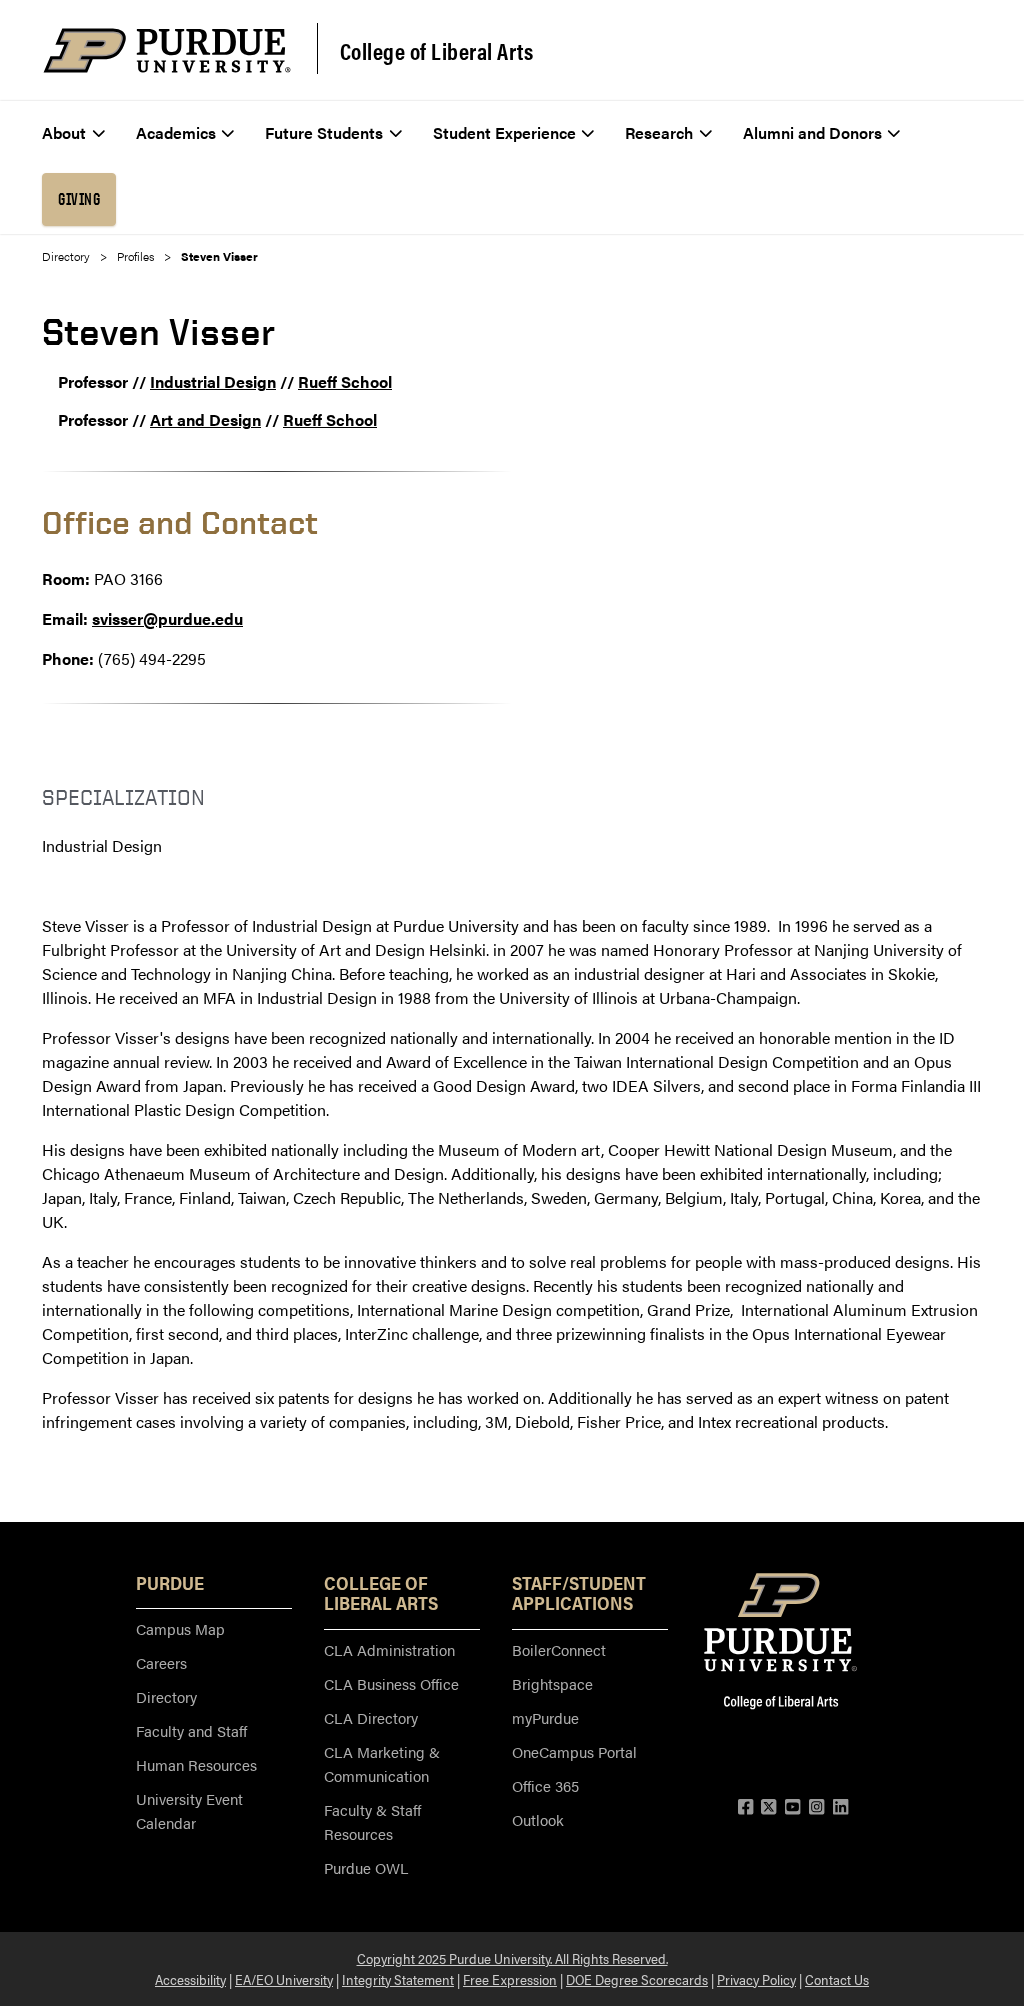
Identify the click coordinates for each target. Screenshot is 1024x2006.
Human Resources (196, 1764)
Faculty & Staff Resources (372, 1821)
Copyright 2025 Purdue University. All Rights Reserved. (512, 1958)
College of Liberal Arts (437, 51)
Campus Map (180, 1628)
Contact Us (837, 1979)
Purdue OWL (366, 1867)
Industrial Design (213, 381)
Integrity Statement (398, 1979)
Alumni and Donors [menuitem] (812, 132)
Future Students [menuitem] (324, 132)
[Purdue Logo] (167, 50)
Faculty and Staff (191, 1730)
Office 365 (545, 1785)
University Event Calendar (189, 1810)
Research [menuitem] (659, 132)
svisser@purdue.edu (167, 618)
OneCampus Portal (574, 1751)
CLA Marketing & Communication (382, 1763)
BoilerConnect (559, 1649)
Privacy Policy (756, 1979)
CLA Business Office (391, 1683)
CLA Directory (371, 1717)
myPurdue (545, 1717)
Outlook (538, 1819)
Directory (66, 256)
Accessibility (190, 1979)
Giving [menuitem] (79, 199)
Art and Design (205, 419)
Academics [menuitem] (176, 132)
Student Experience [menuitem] (504, 132)
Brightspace (552, 1683)
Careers (161, 1662)
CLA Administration (389, 1649)
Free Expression (510, 1979)
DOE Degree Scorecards (637, 1979)
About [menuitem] (64, 132)
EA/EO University (284, 1979)
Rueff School (345, 381)
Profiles (135, 256)
